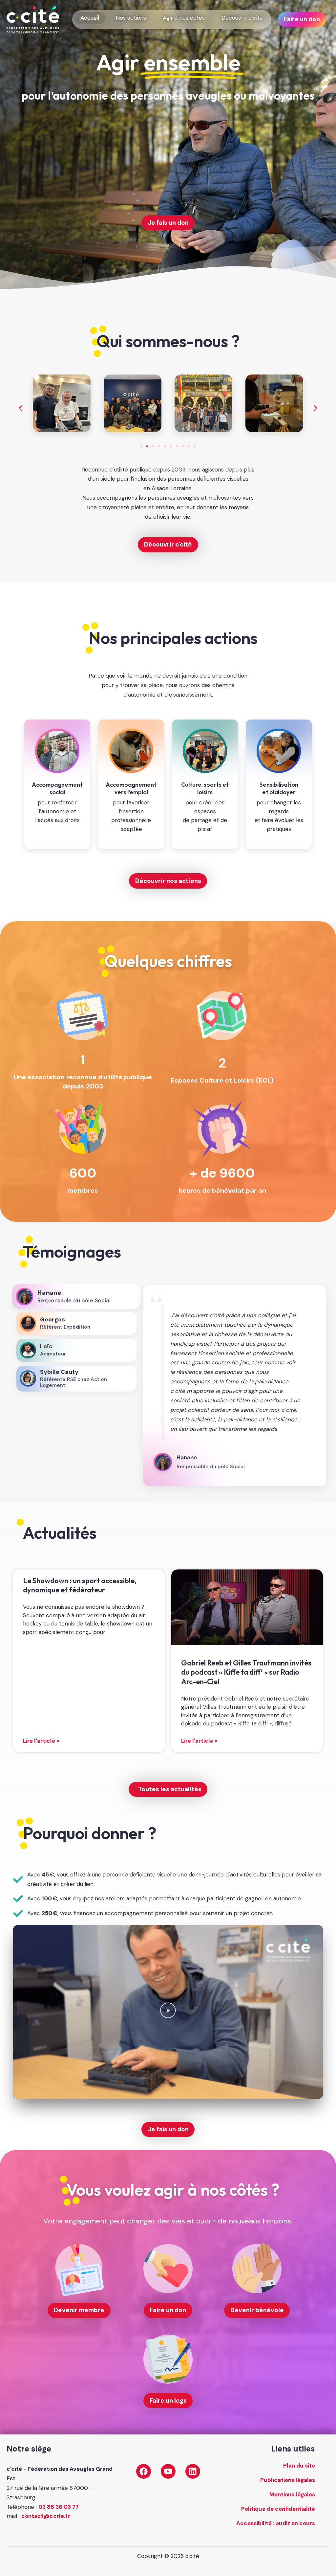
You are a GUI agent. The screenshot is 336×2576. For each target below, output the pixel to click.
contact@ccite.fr (46, 2516)
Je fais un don (168, 223)
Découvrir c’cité (242, 18)
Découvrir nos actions (168, 881)
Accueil (90, 18)
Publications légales (288, 2480)
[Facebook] (144, 2471)
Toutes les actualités (170, 1789)
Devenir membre (79, 2310)
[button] (21, 408)
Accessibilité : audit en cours (276, 2523)
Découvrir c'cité (168, 544)
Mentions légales (292, 2494)
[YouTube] (168, 2471)
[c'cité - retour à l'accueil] (33, 19)
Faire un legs (168, 2401)
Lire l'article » (41, 1741)
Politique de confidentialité (278, 2509)
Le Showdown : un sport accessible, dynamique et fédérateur (80, 1585)
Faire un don (302, 19)
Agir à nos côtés (184, 18)
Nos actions (131, 18)
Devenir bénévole (257, 2310)
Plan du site (299, 2466)
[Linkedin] (193, 2471)
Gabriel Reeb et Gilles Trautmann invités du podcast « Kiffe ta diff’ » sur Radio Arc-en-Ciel (246, 1672)
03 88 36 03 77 (59, 2507)
